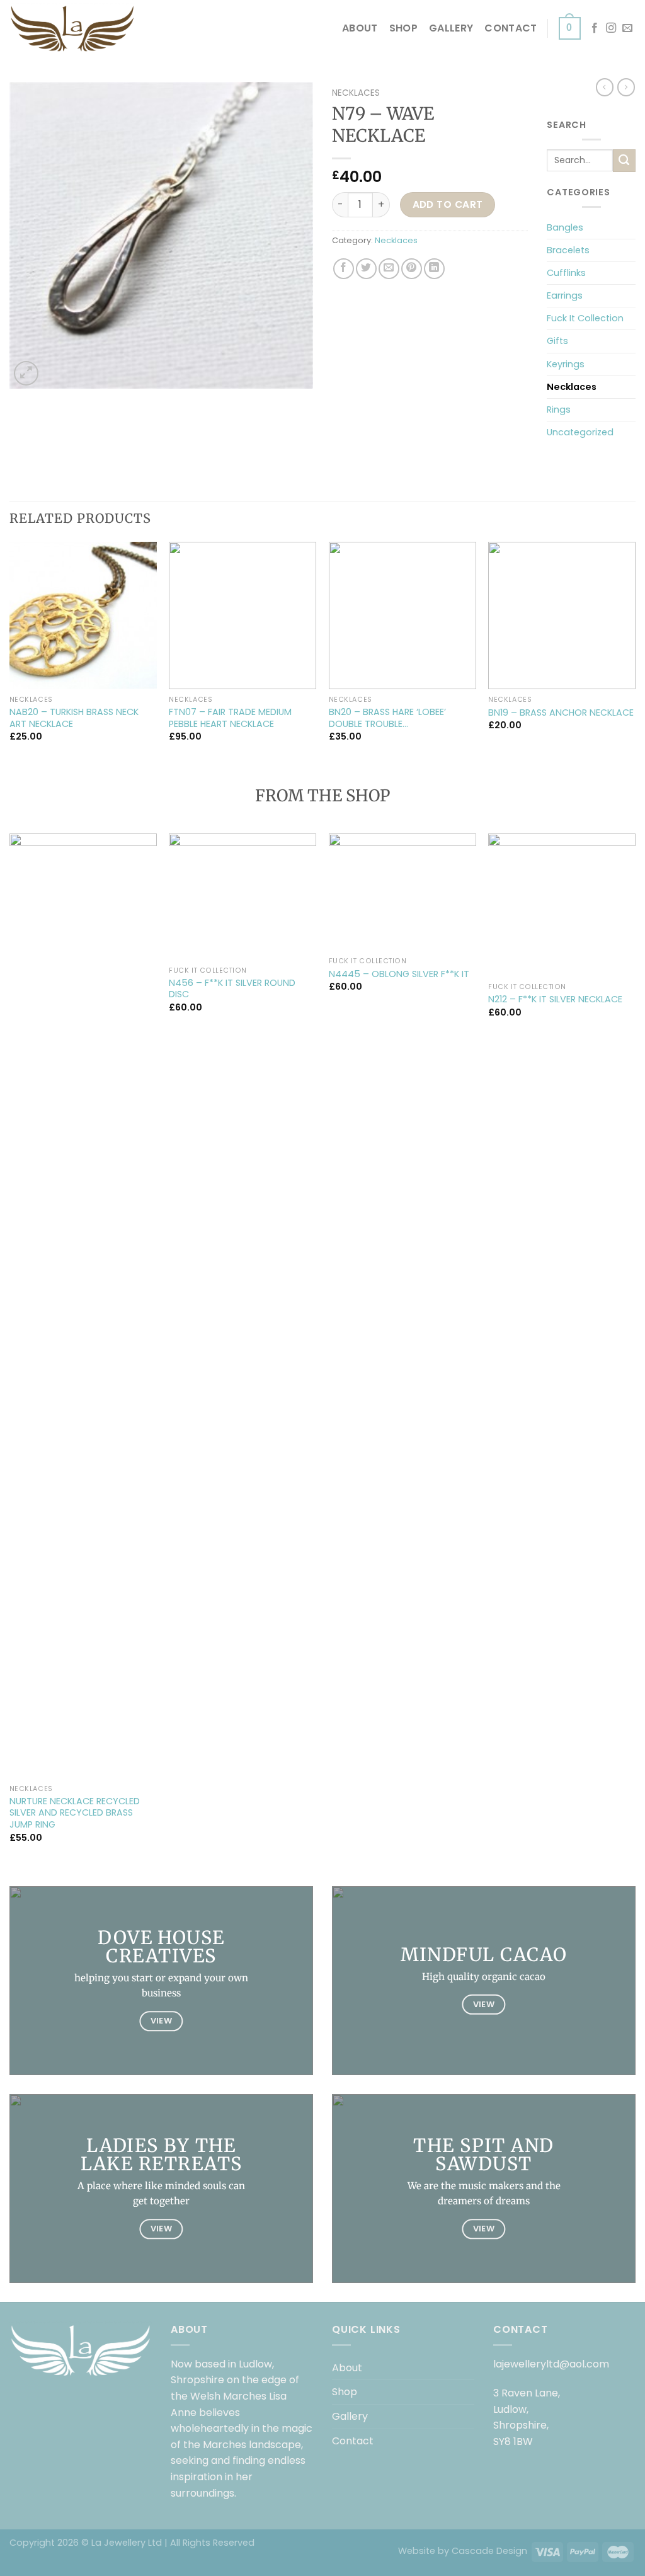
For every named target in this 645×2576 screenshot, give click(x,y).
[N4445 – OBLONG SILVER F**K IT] (402, 892)
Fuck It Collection (585, 318)
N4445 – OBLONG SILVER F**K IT (399, 974)
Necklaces (356, 93)
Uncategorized (580, 432)
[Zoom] (26, 373)
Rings (559, 409)
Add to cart (448, 204)
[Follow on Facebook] (595, 28)
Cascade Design (489, 2551)
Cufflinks (566, 273)
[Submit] (624, 161)
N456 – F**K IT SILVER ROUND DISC (232, 989)
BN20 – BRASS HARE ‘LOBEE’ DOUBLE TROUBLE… (387, 718)
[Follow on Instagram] (611, 28)
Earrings (565, 295)
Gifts (557, 341)
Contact (511, 28)
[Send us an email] (627, 28)
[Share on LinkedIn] (434, 269)
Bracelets (568, 250)
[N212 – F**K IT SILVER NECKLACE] (562, 905)
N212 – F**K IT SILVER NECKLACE (555, 999)
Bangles (565, 227)
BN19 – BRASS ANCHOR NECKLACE (561, 713)
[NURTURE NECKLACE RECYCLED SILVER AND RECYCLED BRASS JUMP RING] (83, 1306)
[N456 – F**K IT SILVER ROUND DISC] (243, 897)
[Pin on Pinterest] (412, 269)
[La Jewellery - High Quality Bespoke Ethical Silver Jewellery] (72, 28)
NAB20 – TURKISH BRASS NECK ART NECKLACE (74, 718)
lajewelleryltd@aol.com (551, 2364)
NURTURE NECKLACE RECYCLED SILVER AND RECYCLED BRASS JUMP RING (75, 1813)
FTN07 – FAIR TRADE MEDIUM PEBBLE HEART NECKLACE (230, 718)
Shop (403, 28)
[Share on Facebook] (344, 269)
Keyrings (566, 364)
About (360, 28)
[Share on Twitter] (366, 269)
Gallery (451, 28)
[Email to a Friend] (389, 269)
